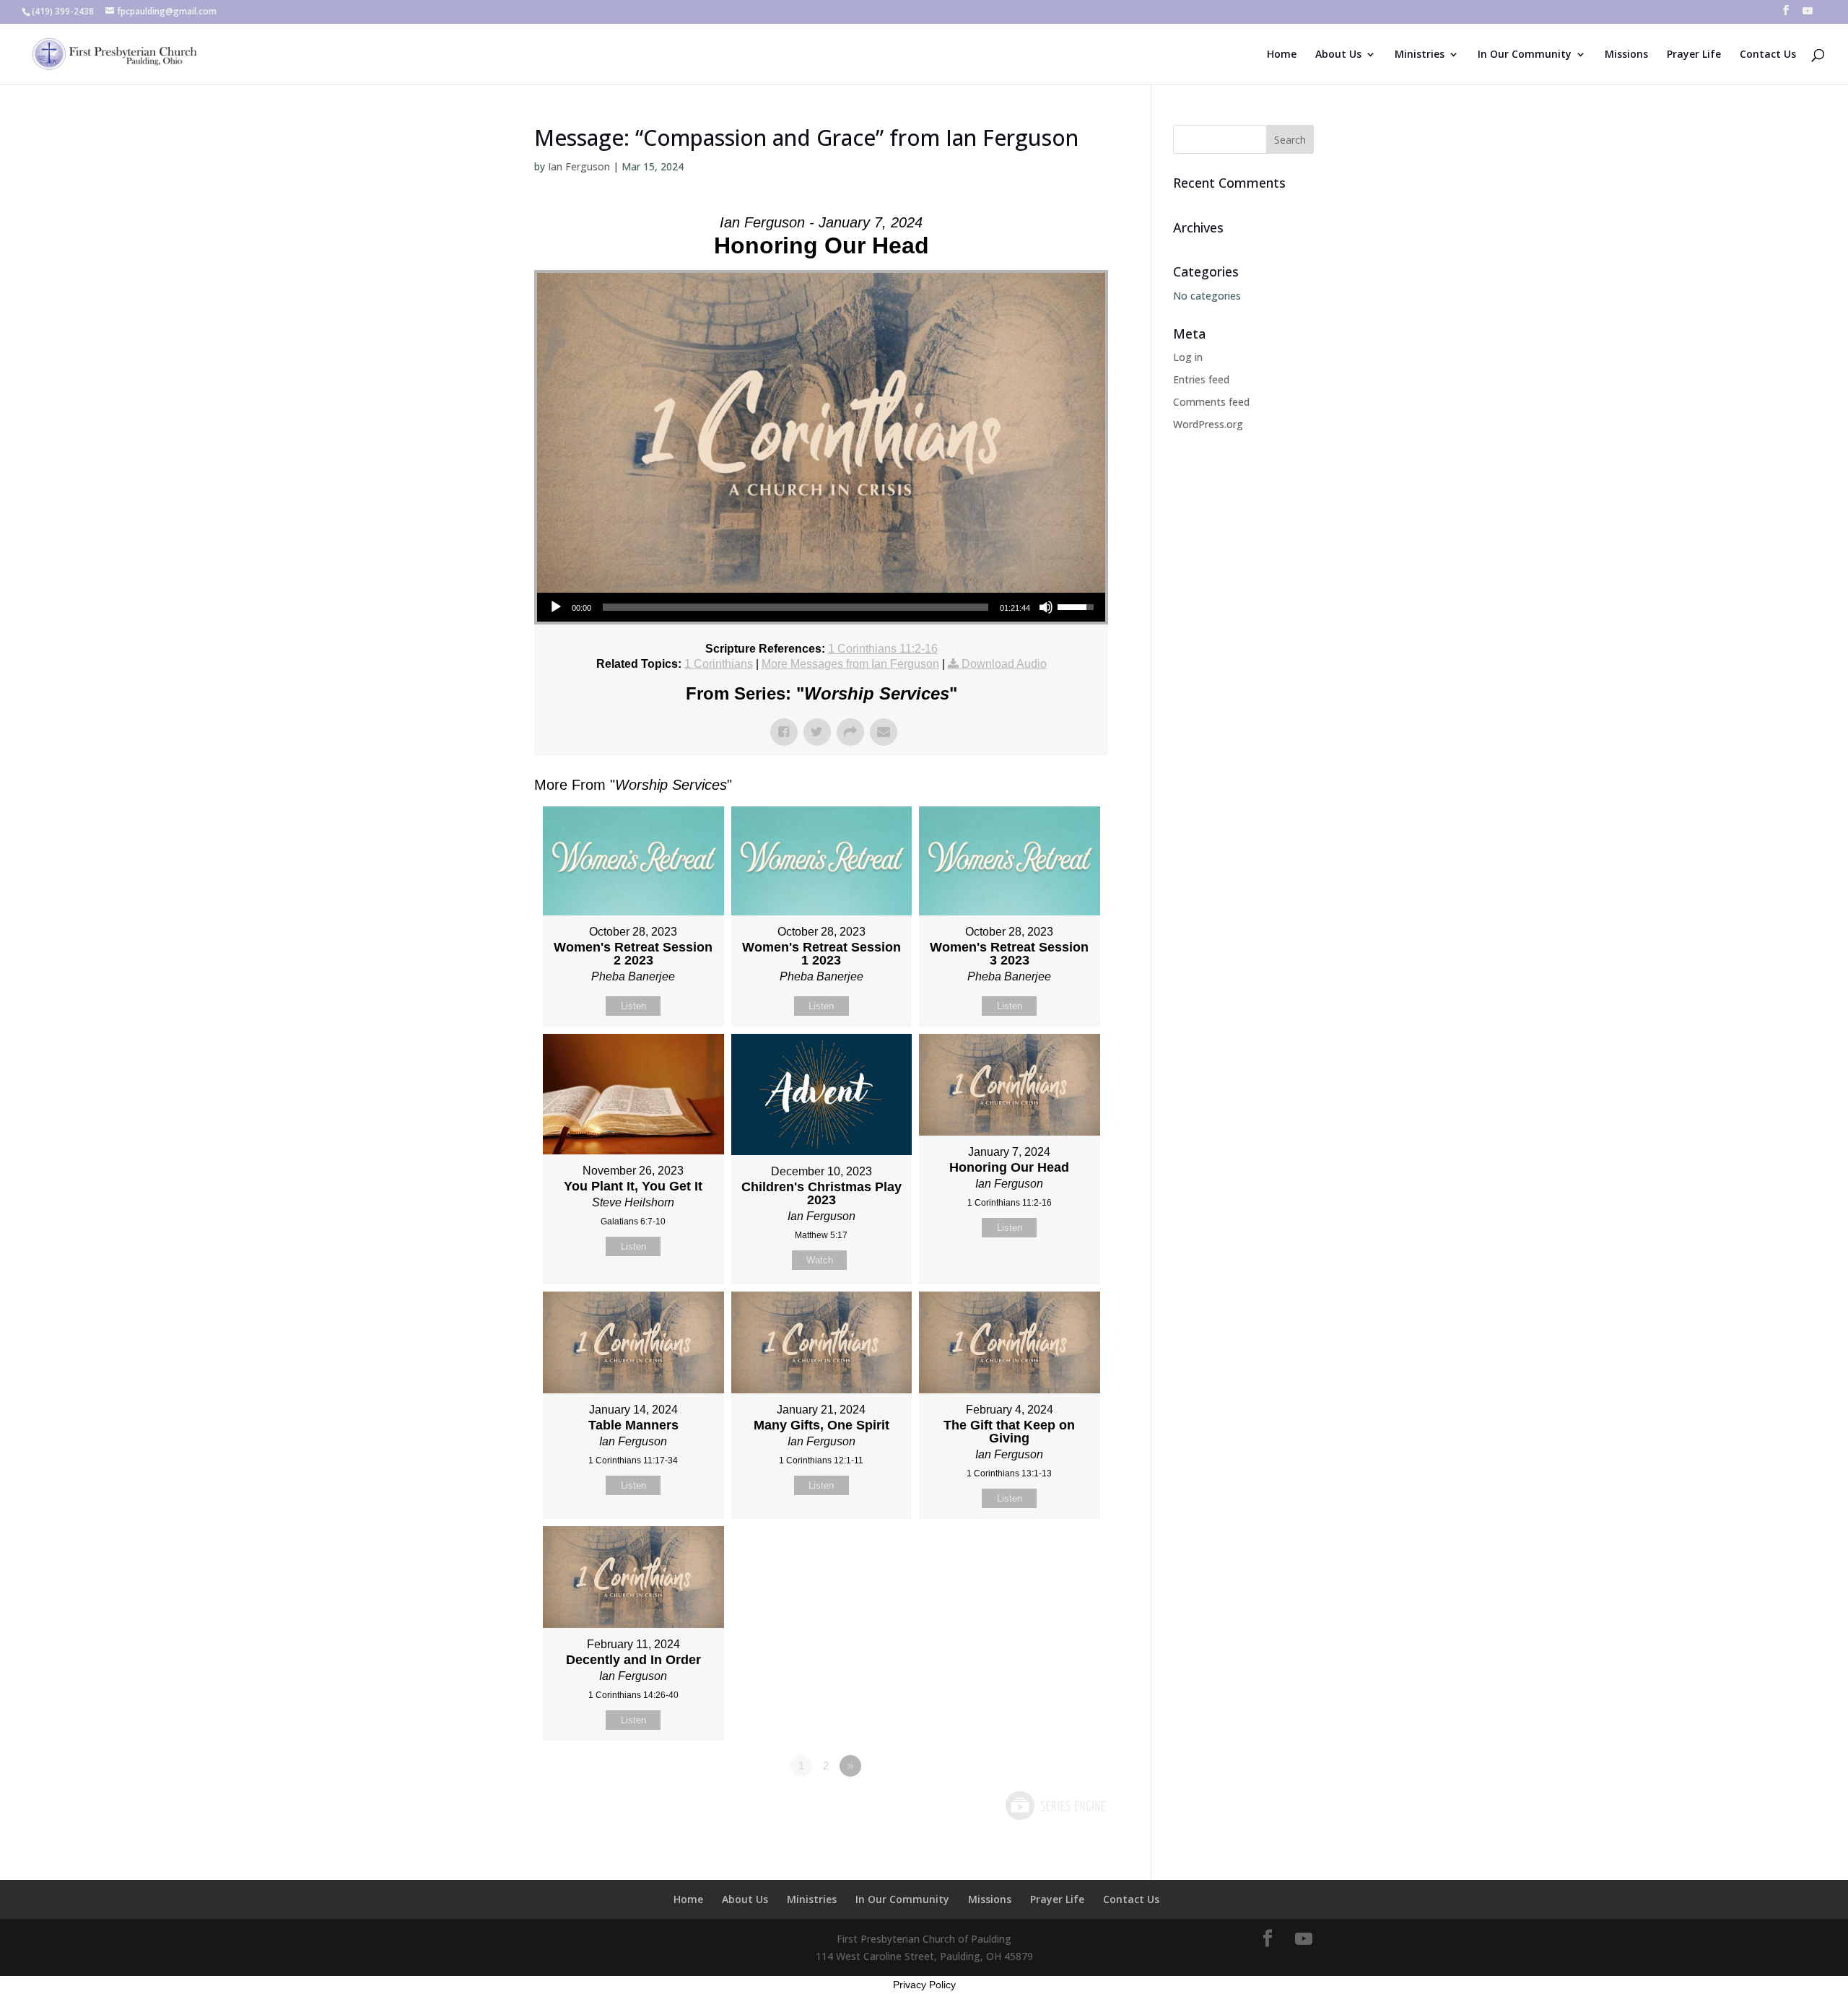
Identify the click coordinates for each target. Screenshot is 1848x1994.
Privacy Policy (924, 1985)
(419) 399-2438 (63, 11)
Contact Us (1768, 55)
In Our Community (1525, 55)
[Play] (556, 607)
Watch (820, 1260)
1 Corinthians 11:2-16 (883, 649)
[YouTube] (1808, 15)
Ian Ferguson (579, 166)
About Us (1338, 55)
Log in (1188, 357)
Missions (1626, 55)
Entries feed (1201, 379)
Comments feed (1211, 402)
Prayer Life (1694, 55)
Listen (633, 1006)
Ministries (1420, 55)
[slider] (796, 607)
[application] (821, 607)
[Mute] (1046, 607)
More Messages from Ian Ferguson (850, 664)
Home (1282, 55)
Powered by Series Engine (1055, 1806)
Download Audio (1004, 664)
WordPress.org (1208, 424)
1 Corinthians (719, 664)
